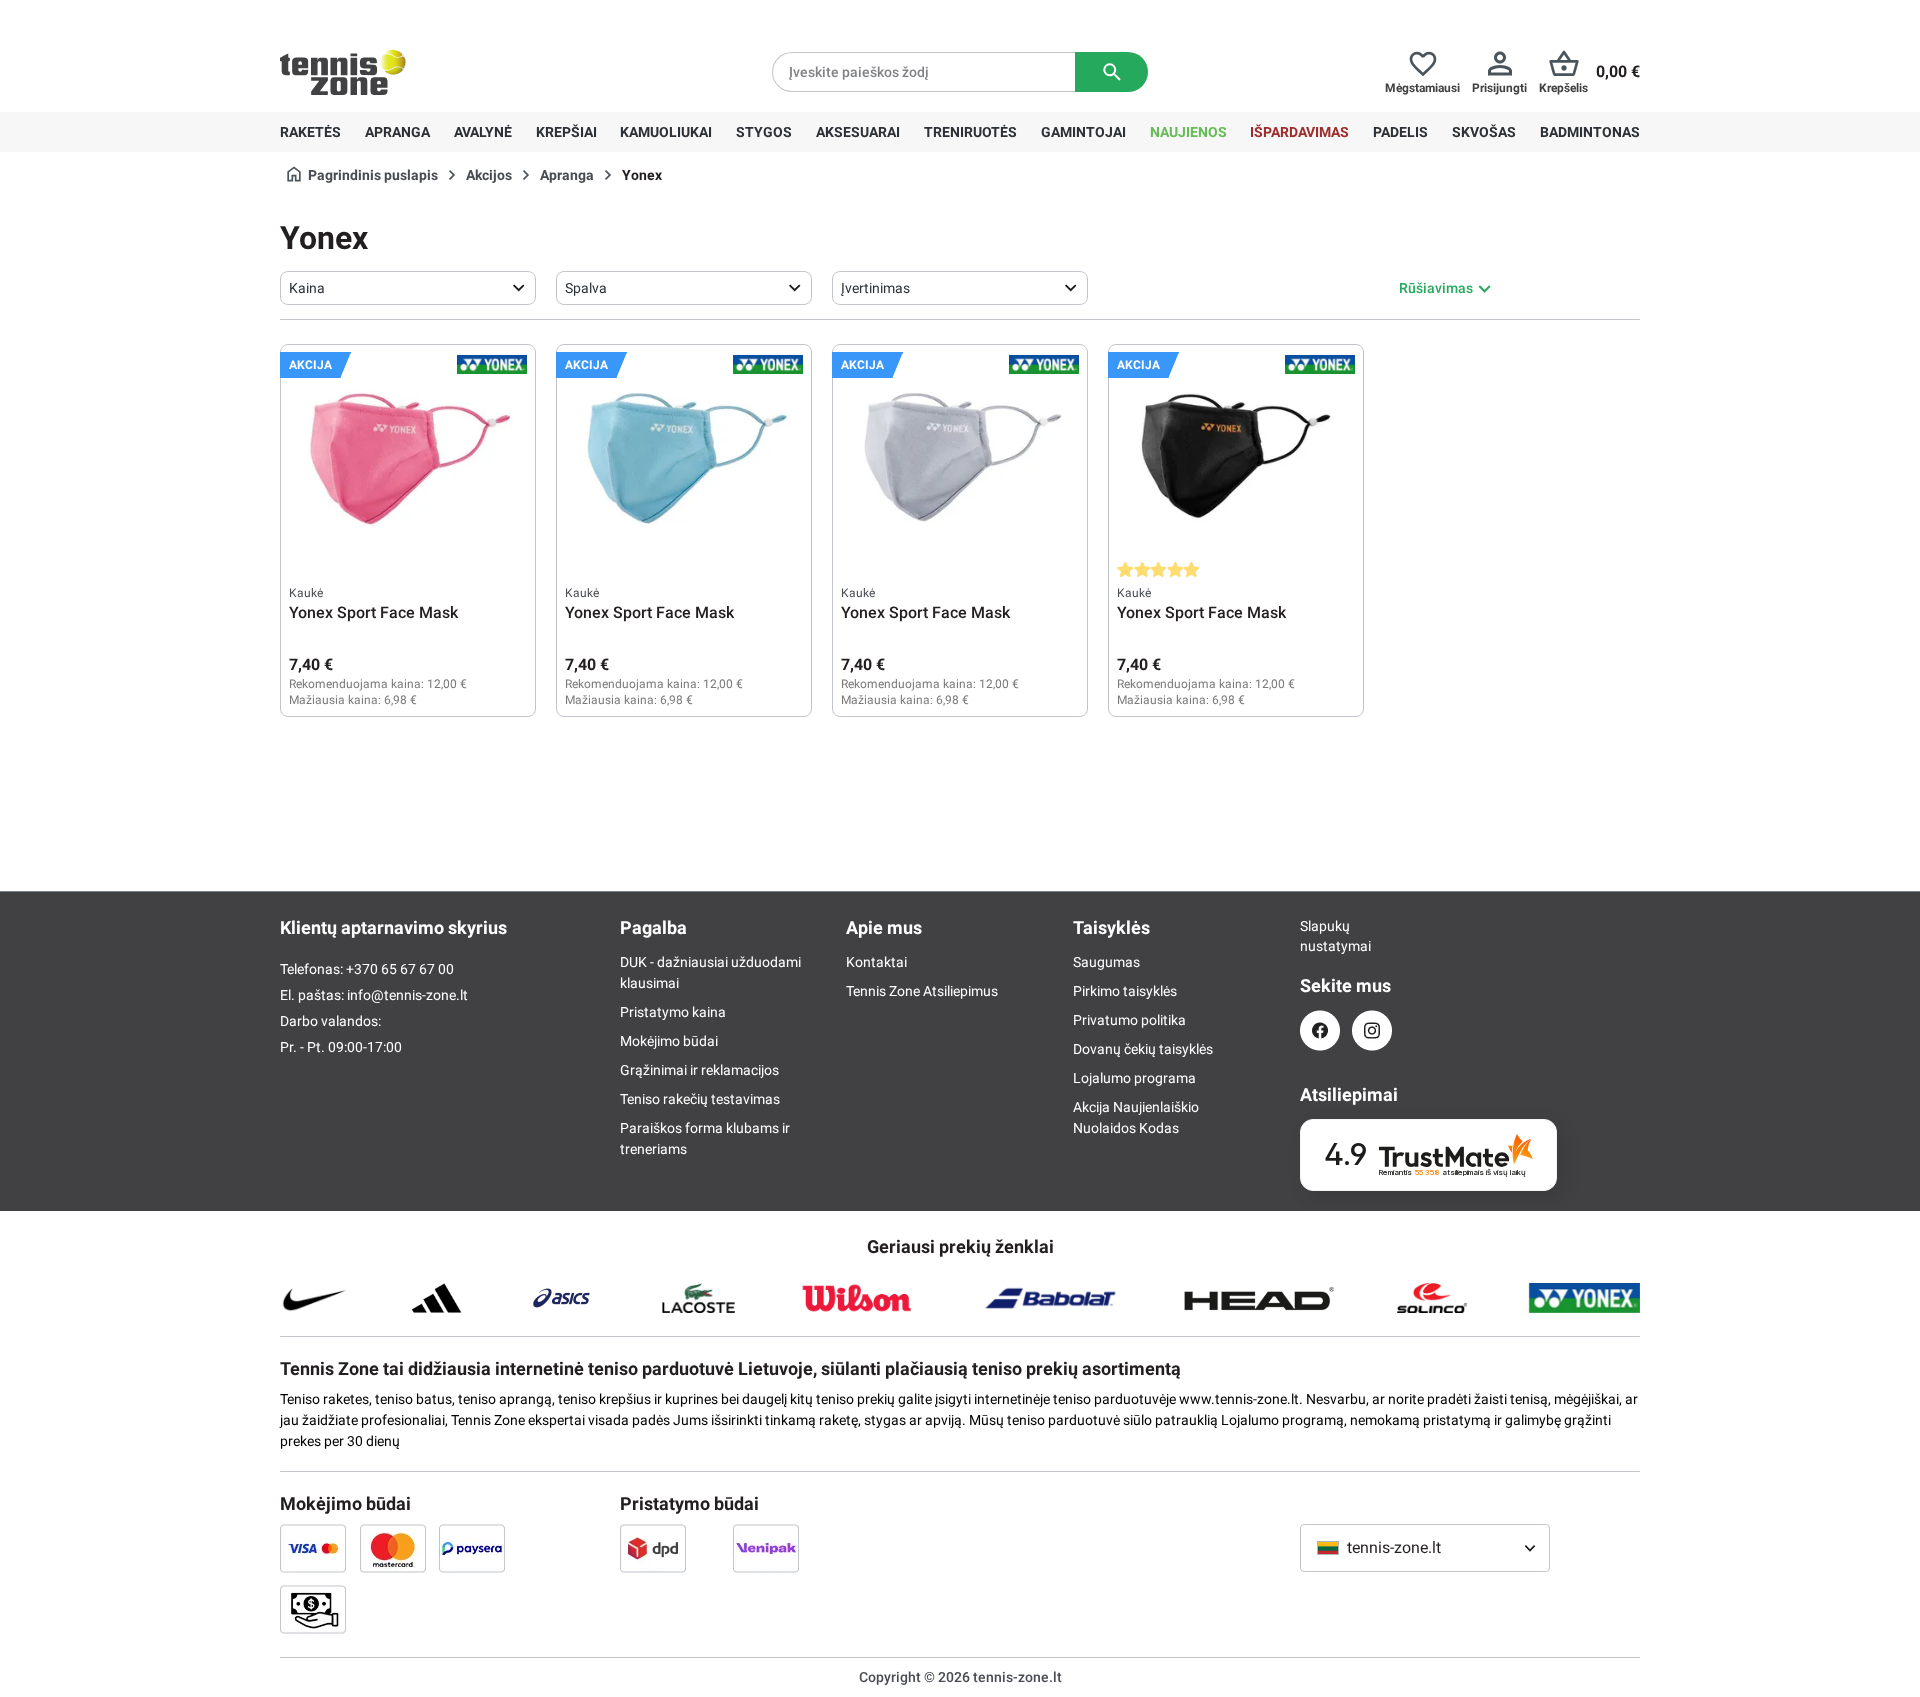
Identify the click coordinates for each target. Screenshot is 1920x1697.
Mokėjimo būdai (669, 1041)
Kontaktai (876, 962)
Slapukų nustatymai (1320, 936)
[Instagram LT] (1372, 1030)
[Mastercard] (393, 1548)
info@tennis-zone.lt (407, 995)
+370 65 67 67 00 (429, 16)
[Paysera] (472, 1548)
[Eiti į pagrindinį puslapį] (343, 72)
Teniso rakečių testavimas (700, 1099)
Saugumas (1106, 962)
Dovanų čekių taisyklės (1143, 1049)
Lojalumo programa (1134, 1078)
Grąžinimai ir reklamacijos (699, 1070)
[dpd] (653, 1548)
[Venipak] (766, 1548)
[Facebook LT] (1320, 1030)
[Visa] (313, 1548)
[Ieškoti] (1111, 72)
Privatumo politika (1129, 1020)
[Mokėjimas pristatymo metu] (313, 1609)
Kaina (307, 288)
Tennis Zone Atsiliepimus (922, 991)
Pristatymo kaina (673, 1012)
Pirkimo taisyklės (1125, 991)
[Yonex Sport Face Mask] (408, 453)
